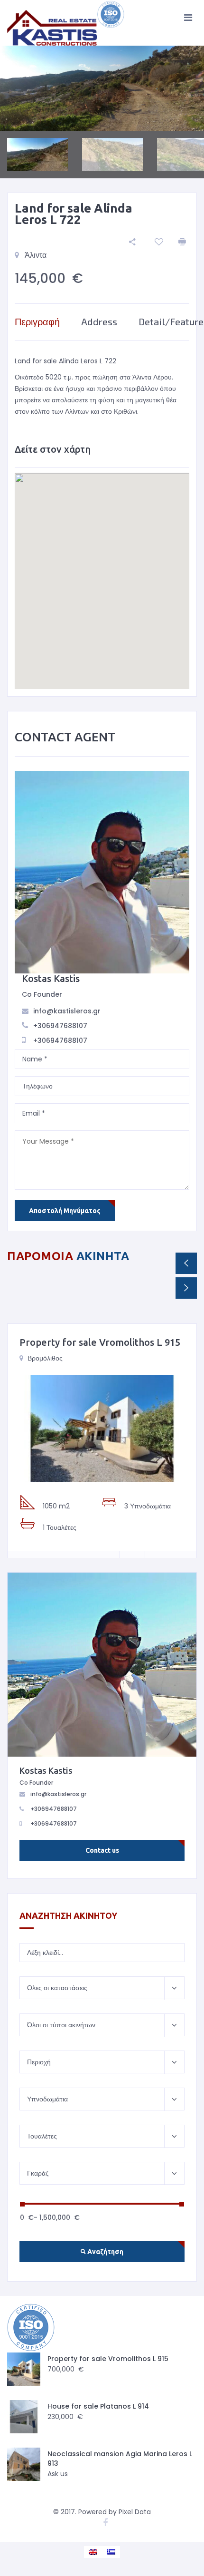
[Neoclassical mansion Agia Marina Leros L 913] (24, 2464)
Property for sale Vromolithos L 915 (100, 1342)
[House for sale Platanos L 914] (24, 2417)
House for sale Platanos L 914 (98, 2406)
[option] (102, 88)
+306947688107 (60, 1026)
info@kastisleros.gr (67, 1011)
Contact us (102, 1850)
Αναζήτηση (105, 2252)
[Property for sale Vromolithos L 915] (102, 1429)
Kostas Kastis (51, 978)
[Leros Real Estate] (66, 23)
